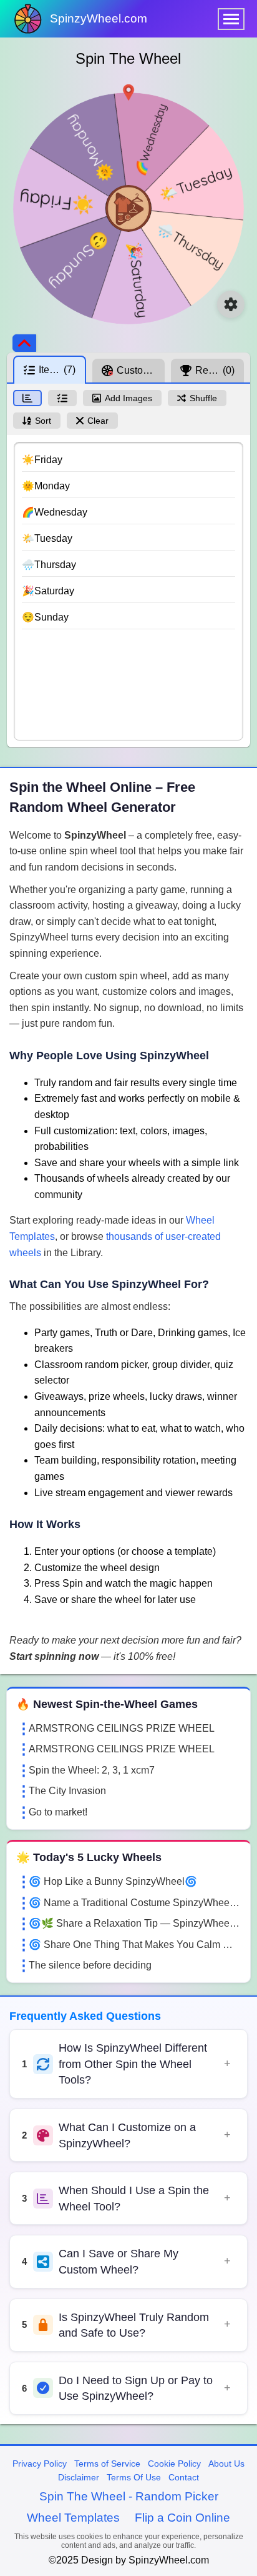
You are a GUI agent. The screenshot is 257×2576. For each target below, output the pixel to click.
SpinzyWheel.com (99, 18)
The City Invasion (67, 1791)
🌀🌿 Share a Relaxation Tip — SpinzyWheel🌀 (135, 1923)
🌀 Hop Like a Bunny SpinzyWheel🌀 (113, 1881)
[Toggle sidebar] (24, 343)
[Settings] (231, 304)
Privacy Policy (40, 2464)
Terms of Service (107, 2464)
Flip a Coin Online (182, 2518)
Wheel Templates (73, 2518)
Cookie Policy (174, 2464)
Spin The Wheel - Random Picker (129, 2496)
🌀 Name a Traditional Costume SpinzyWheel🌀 (135, 1903)
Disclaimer (79, 2477)
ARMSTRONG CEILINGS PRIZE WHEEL (122, 1728)
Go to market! (58, 1812)
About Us (226, 2464)
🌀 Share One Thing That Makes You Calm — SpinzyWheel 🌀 (135, 1944)
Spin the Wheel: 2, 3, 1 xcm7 (92, 1770)
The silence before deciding (90, 1965)
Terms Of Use (134, 2477)
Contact (184, 2477)
